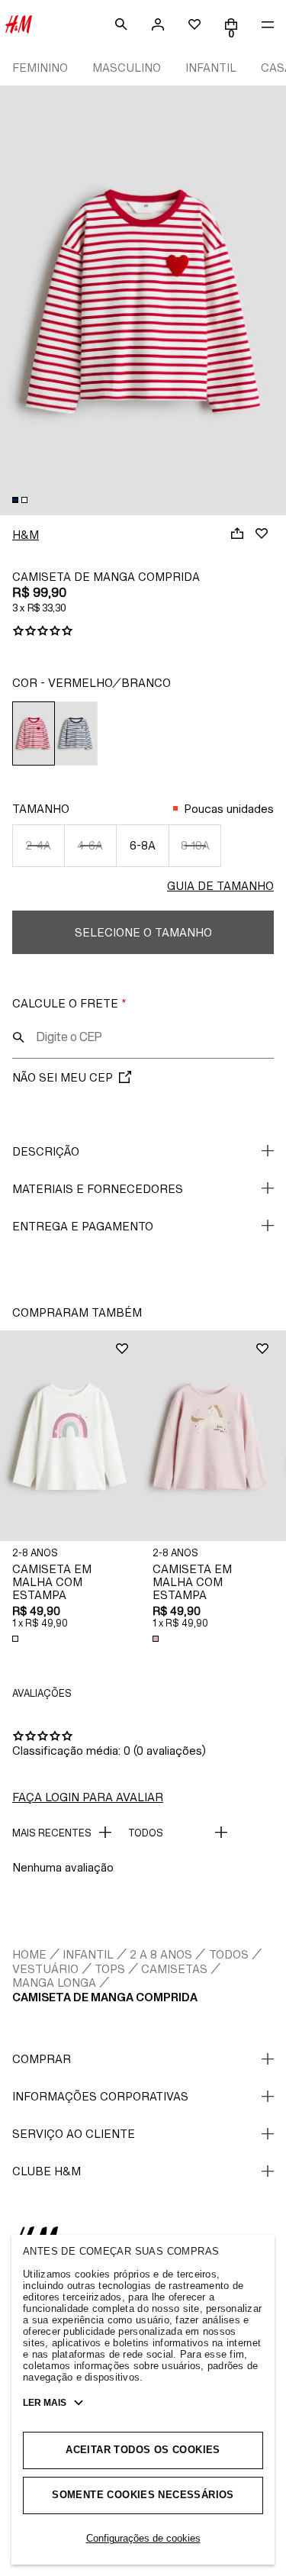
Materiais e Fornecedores (98, 1189)
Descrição (46, 1151)
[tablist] (143, 500)
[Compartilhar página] (237, 534)
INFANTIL (211, 68)
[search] (121, 24)
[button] (70, 1436)
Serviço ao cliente (74, 2134)
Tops (110, 1969)
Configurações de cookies (143, 2538)
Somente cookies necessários (143, 2495)
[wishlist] (194, 24)
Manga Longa (54, 1983)
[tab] (15, 500)
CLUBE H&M (47, 2171)
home (29, 1954)
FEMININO (40, 68)
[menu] (268, 24)
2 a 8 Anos (161, 1954)
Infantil (88, 1954)
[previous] (12, 290)
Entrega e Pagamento (83, 1226)
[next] (274, 290)
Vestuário (45, 1969)
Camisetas (174, 1969)
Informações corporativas (100, 2096)
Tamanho (41, 809)
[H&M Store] (18, 24)
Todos (229, 1954)
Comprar (42, 2059)
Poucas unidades (229, 809)
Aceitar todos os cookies (143, 2450)
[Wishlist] (262, 534)
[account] (158, 24)
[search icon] (18, 1037)
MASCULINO (127, 68)
